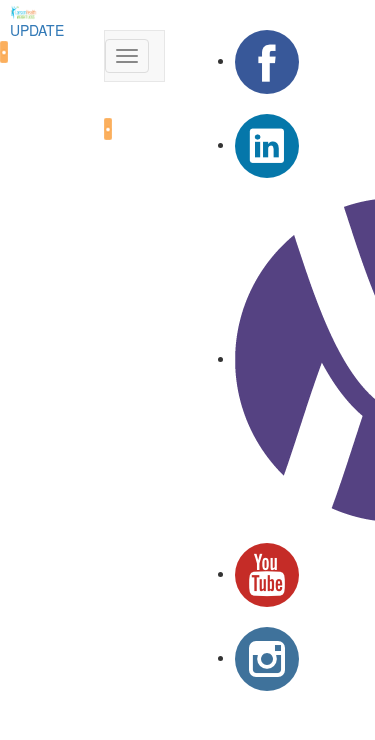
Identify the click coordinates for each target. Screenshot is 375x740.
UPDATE (37, 30)
